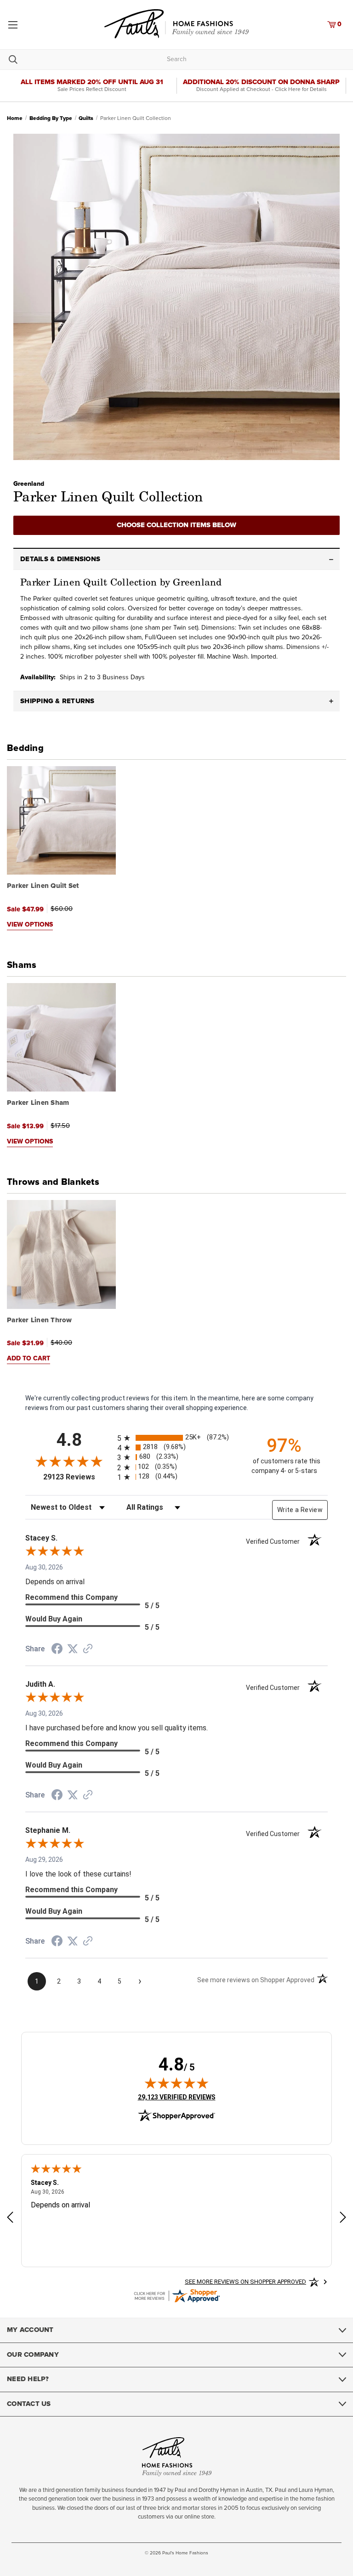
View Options (30, 925)
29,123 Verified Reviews (177, 2097)
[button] (176, 559)
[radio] (176, 1438)
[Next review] (343, 2219)
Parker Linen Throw (40, 1320)
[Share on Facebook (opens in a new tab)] (57, 1650)
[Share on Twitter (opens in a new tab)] (73, 1649)
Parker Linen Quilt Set (43, 886)
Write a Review (300, 1510)
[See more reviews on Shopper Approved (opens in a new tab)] (88, 1649)
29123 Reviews (78, 1477)
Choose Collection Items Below (176, 525)
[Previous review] (10, 2219)
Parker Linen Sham (38, 1103)
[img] (176, 2083)
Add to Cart (28, 1359)
